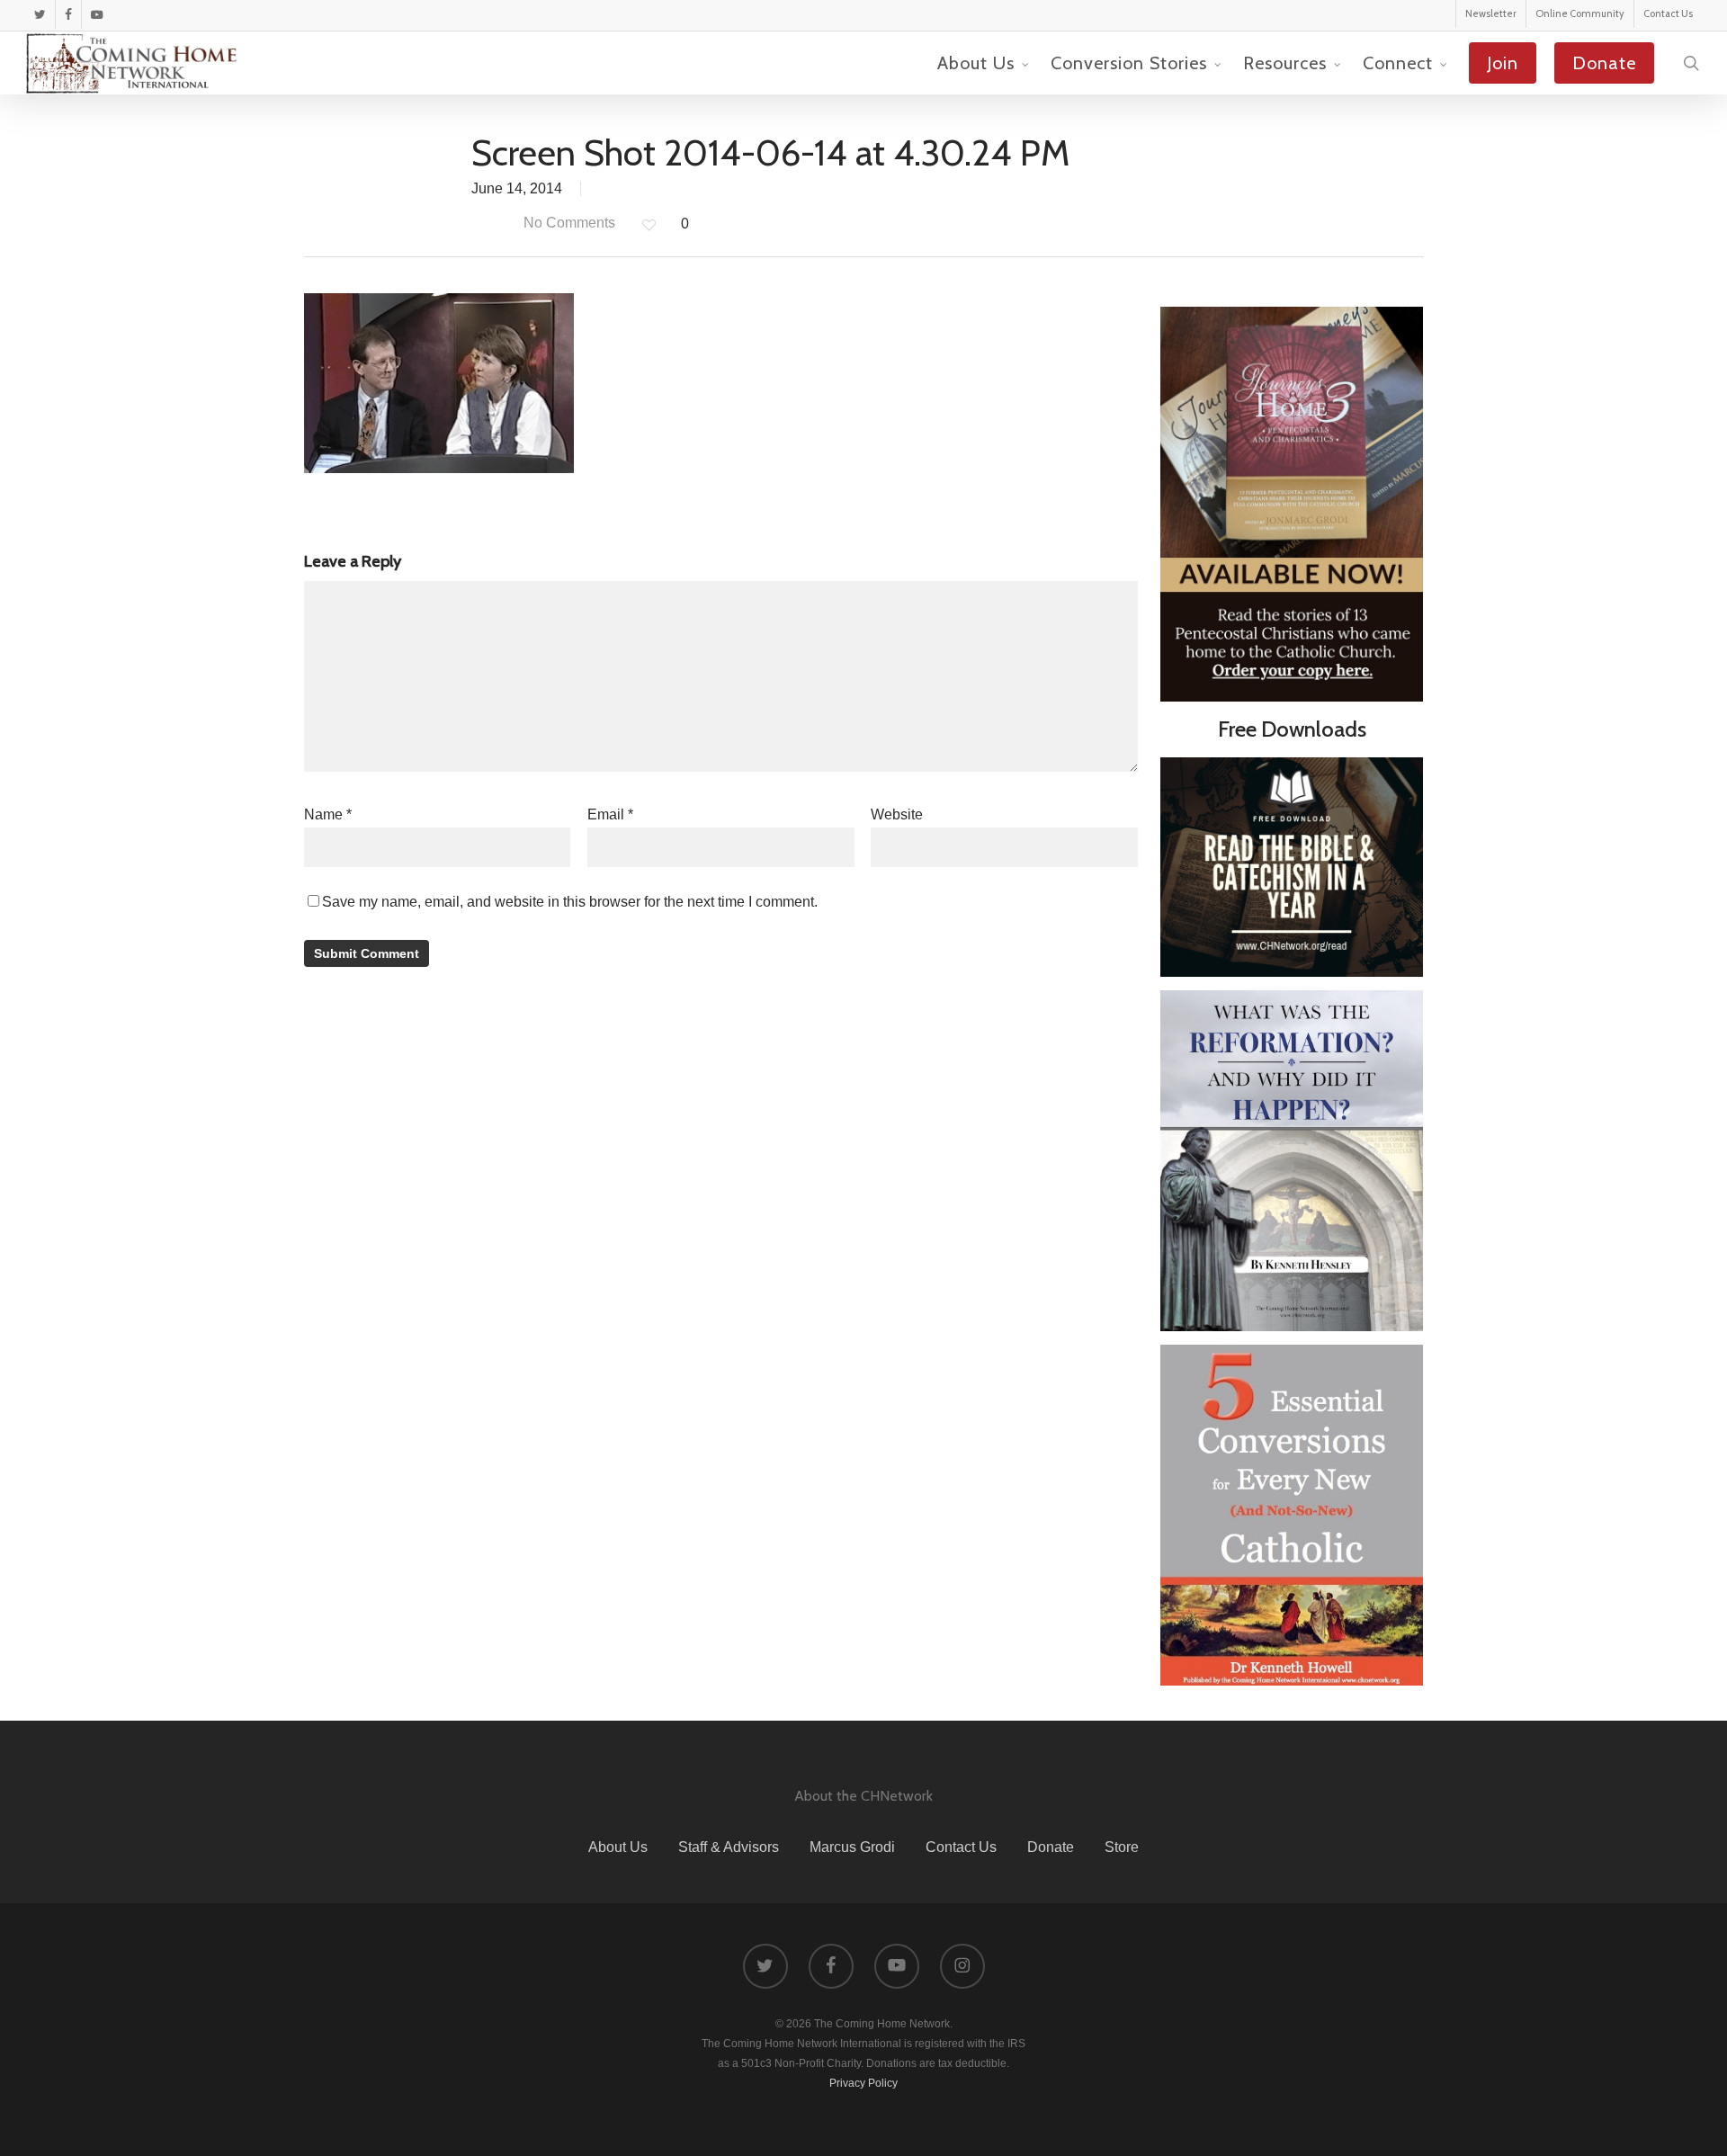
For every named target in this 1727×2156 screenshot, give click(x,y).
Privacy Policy (863, 2083)
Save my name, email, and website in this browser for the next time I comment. (570, 902)
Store (1122, 1847)
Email (610, 814)
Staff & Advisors (729, 1847)
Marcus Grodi (852, 1847)
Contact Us (961, 1847)
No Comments (568, 223)
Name (328, 814)
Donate (1051, 1847)
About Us (618, 1847)
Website (897, 814)
